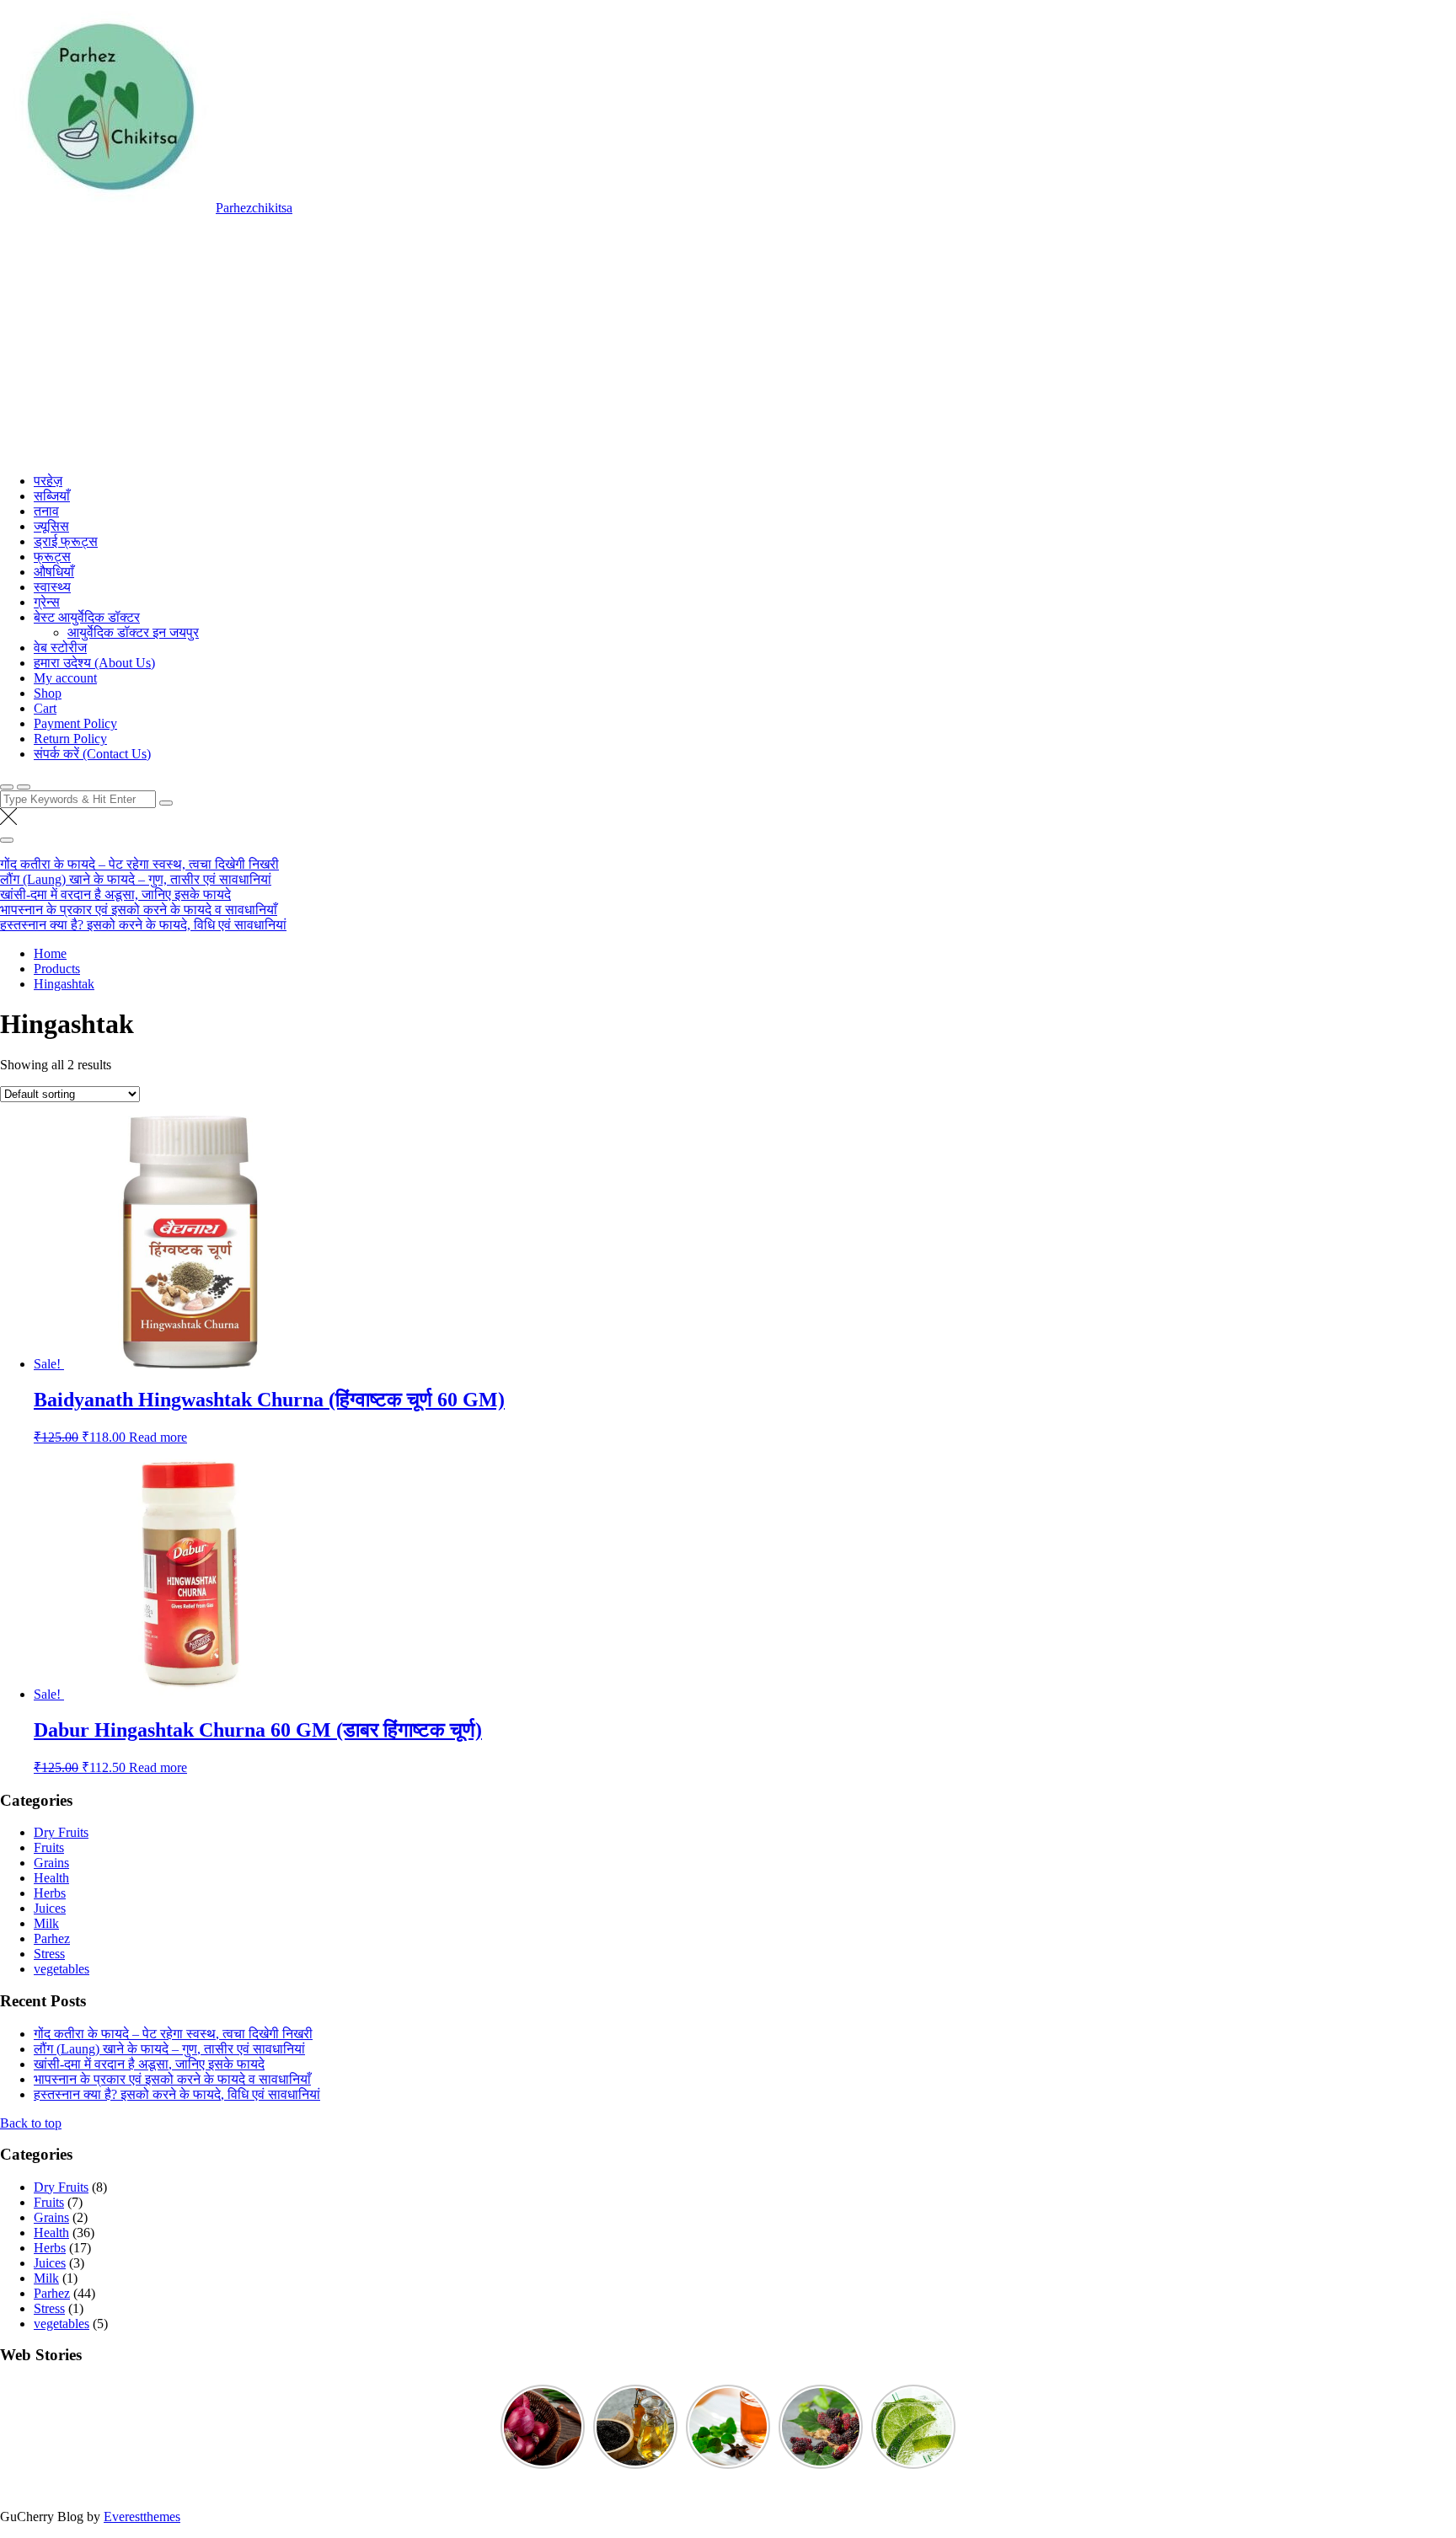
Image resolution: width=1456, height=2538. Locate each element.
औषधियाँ (54, 572)
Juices (50, 1908)
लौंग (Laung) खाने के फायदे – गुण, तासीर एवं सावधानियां (136, 879)
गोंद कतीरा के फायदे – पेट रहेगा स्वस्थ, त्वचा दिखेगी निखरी (139, 864)
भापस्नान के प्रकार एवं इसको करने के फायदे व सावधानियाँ (139, 910)
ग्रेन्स (47, 602)
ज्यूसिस (51, 526)
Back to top (31, 2123)
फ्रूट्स (52, 557)
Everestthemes (142, 2517)
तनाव (46, 511)
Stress (49, 1954)
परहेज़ (48, 481)
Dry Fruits (61, 1832)
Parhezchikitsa (254, 208)
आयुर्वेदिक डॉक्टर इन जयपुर (133, 632)
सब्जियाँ (52, 496)
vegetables (62, 1969)
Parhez (52, 1938)
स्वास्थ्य (52, 587)
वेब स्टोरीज (60, 648)
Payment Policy (75, 723)
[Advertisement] (728, 342)
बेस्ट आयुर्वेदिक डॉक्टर (87, 617)
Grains (51, 1863)
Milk (46, 1923)
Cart (45, 708)
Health (51, 1878)
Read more (158, 1437)
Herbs (50, 1893)
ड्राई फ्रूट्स (66, 541)
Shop (48, 693)
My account (65, 678)
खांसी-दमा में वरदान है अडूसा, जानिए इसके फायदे (115, 894)
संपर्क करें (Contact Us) (92, 754)
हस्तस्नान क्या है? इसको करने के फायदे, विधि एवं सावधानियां (143, 925)
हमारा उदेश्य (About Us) (94, 663)
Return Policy (70, 739)
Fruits (49, 1847)
